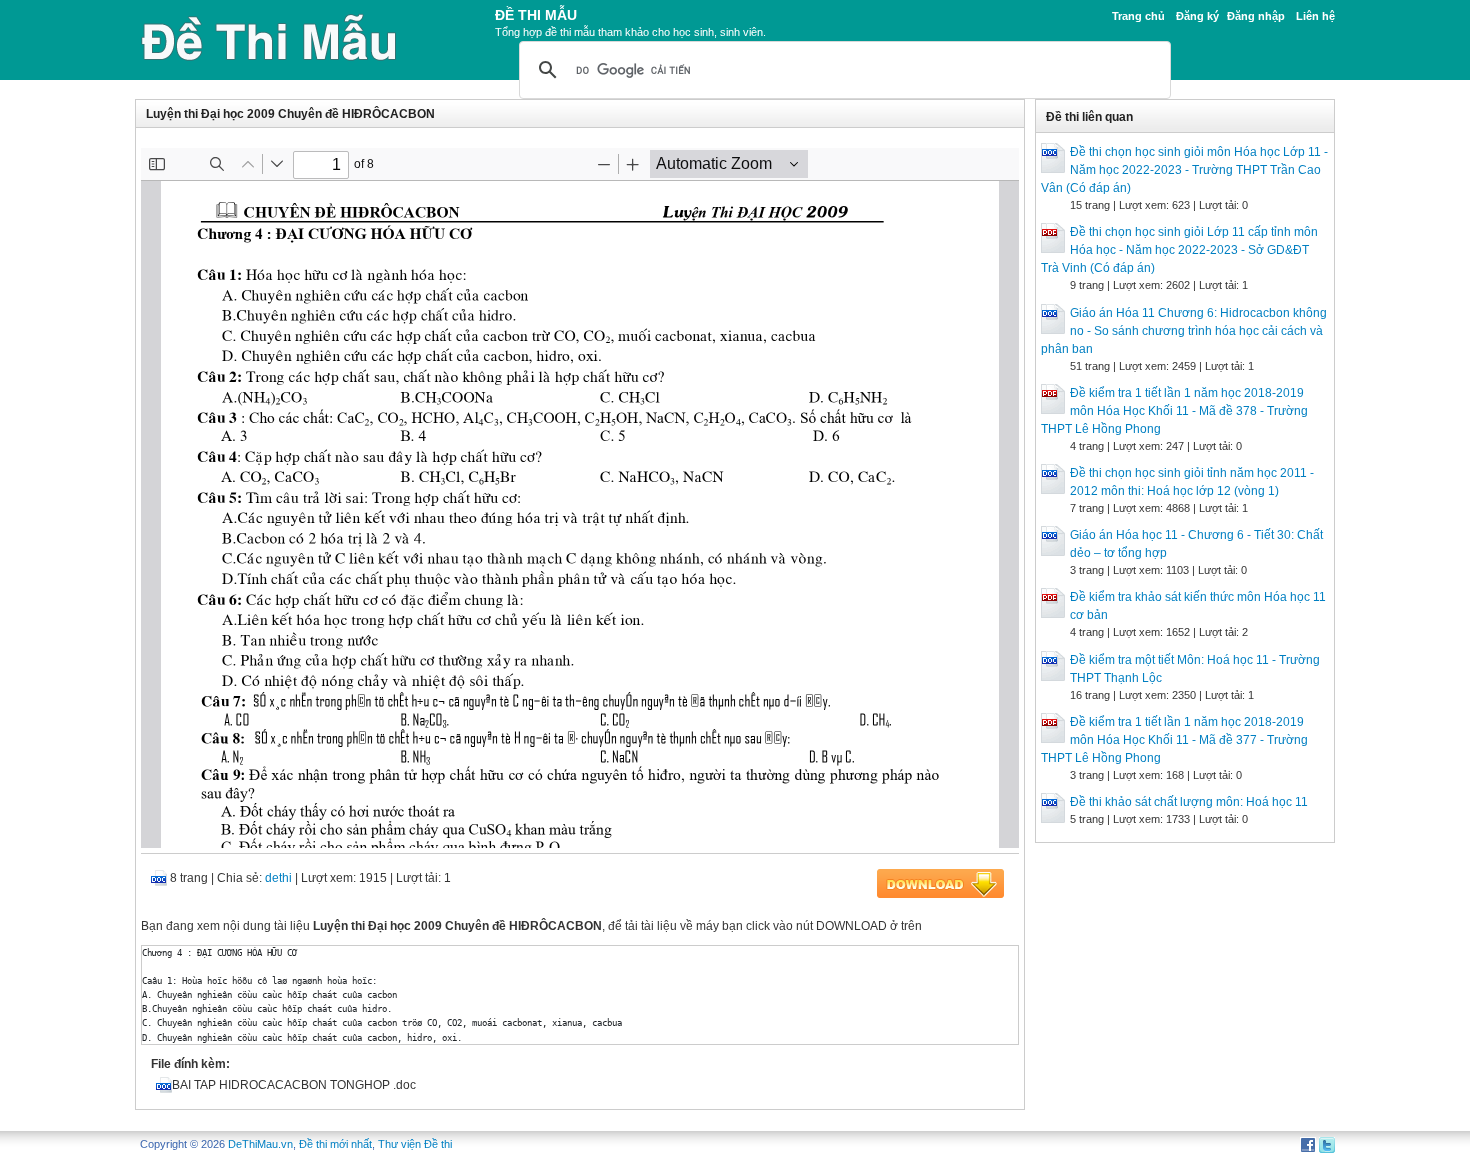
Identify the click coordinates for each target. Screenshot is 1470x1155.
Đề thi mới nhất (335, 1144)
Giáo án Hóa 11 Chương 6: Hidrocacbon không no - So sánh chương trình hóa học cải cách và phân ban (1184, 331)
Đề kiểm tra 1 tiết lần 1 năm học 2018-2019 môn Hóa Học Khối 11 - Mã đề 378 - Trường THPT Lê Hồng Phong (1174, 411)
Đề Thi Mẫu (536, 15)
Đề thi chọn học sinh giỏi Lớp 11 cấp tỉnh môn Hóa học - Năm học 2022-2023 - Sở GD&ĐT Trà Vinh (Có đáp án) (1179, 250)
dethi (278, 878)
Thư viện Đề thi (415, 1144)
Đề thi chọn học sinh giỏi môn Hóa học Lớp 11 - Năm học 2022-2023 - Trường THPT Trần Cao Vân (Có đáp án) (1184, 170)
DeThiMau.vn (260, 1144)
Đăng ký (1197, 16)
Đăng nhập (1256, 16)
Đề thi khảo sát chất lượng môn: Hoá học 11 (1189, 802)
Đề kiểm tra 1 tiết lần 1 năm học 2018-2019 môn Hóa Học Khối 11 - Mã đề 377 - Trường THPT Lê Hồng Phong (1174, 740)
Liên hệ (1315, 16)
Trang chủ (1138, 16)
